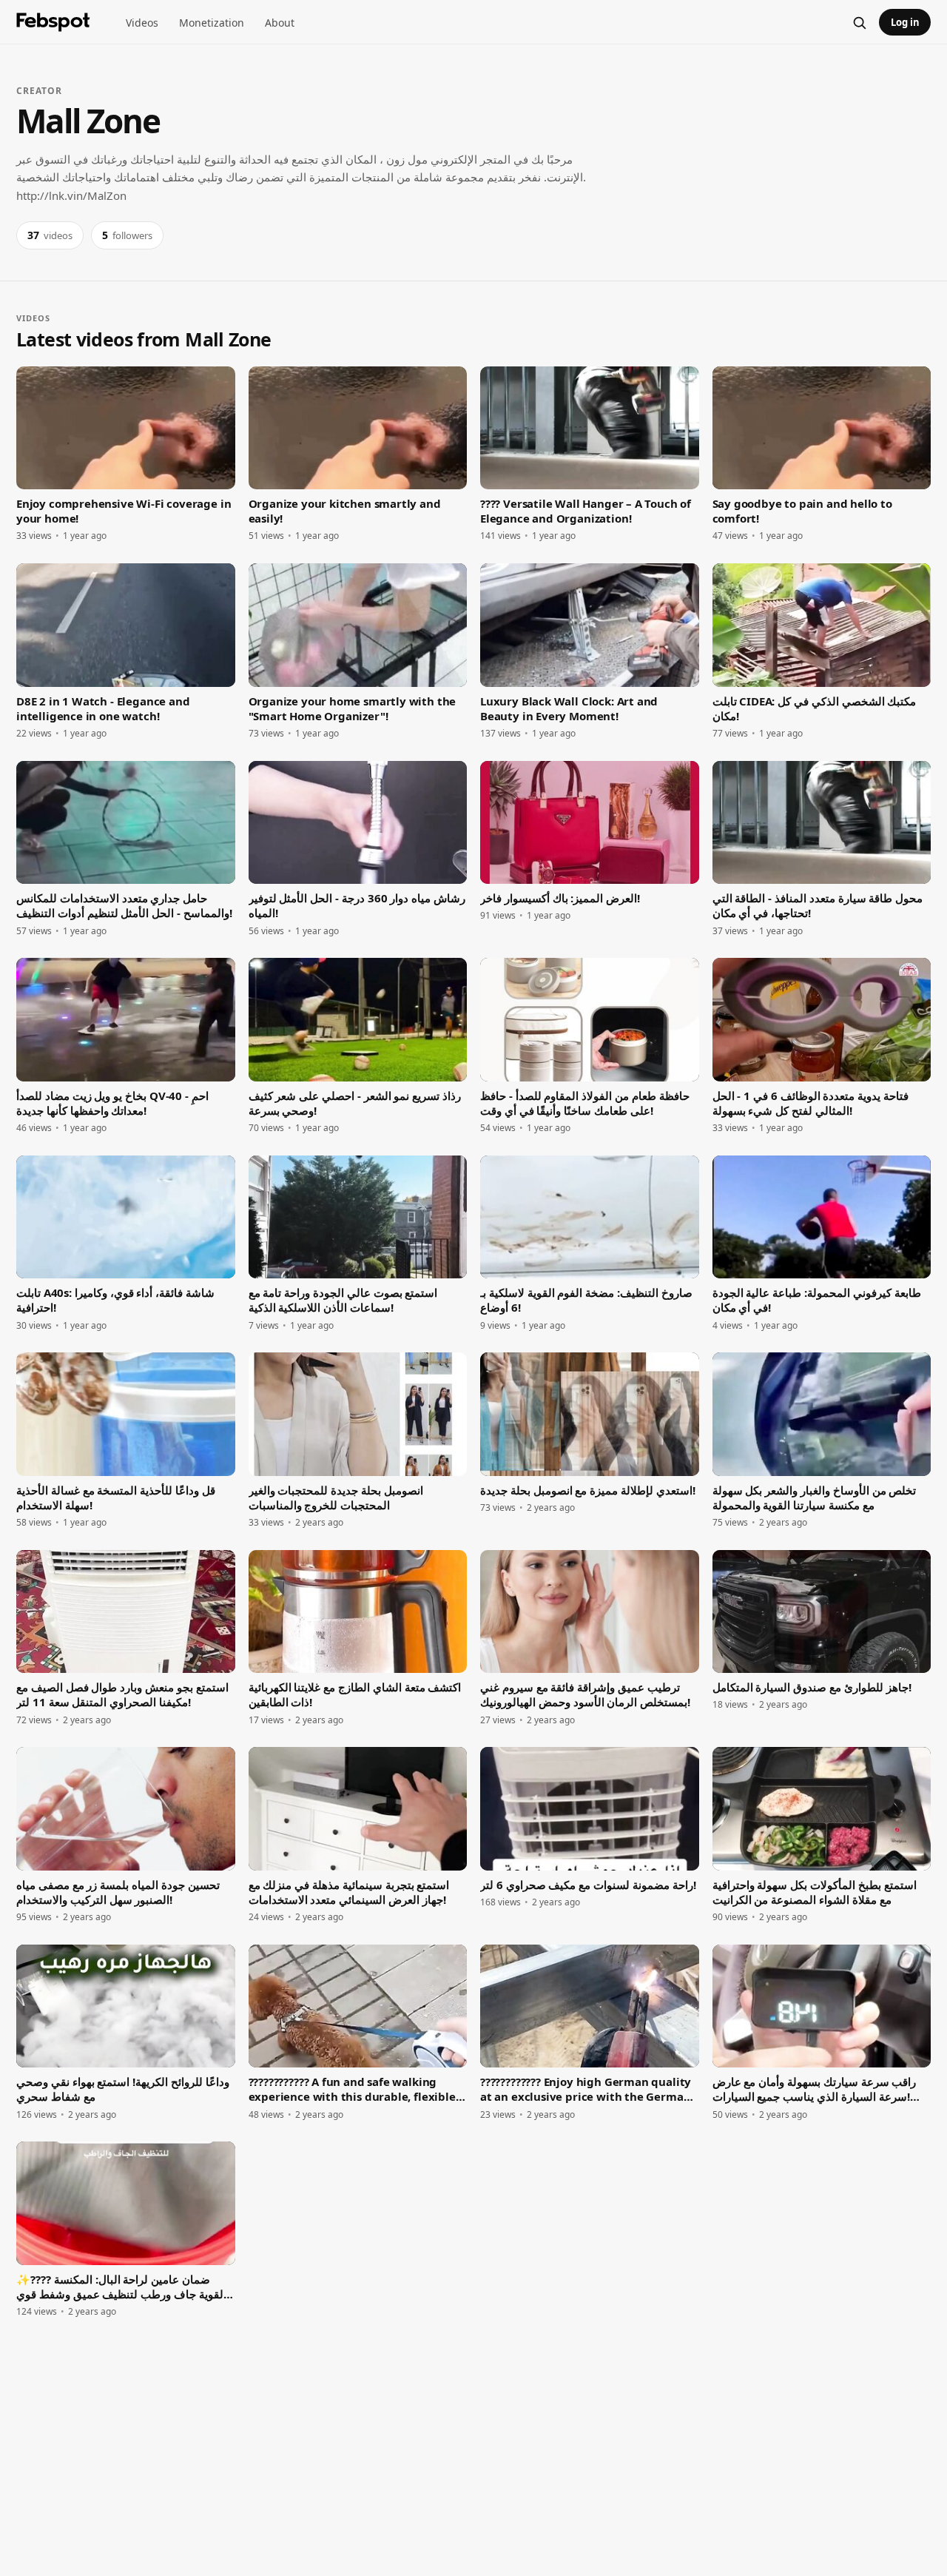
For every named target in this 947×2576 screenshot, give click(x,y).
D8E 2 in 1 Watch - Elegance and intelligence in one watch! (103, 708)
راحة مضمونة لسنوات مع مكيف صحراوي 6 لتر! (588, 1885)
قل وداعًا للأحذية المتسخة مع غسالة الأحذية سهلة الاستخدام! (116, 1497)
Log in (905, 22)
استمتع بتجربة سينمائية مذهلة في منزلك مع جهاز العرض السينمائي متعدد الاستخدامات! (349, 1892)
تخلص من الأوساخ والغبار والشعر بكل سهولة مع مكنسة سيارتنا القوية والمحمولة (815, 1497)
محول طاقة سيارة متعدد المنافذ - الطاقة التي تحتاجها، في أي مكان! (818, 905)
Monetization (212, 23)
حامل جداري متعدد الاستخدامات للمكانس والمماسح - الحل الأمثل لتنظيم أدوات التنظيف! (124, 905)
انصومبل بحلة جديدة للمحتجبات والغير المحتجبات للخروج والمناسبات (336, 1497)
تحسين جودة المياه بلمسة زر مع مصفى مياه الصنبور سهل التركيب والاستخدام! (118, 1892)
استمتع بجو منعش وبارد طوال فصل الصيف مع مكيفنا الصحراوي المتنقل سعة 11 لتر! (122, 1694)
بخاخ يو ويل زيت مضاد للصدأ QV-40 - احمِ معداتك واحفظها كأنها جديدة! (112, 1103)
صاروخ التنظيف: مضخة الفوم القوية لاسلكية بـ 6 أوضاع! (586, 1300)
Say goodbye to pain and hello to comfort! (802, 511)
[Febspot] (53, 22)
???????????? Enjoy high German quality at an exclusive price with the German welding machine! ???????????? (586, 2089)
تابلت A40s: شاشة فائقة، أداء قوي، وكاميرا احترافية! (115, 1300)
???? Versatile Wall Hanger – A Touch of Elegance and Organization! (586, 511)
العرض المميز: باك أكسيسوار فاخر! (560, 898)
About (280, 23)
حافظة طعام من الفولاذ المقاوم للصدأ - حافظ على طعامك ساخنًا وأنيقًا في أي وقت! (585, 1103)
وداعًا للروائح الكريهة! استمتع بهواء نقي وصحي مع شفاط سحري (123, 2089)
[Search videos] (859, 22)
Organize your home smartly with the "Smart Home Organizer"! (353, 708)
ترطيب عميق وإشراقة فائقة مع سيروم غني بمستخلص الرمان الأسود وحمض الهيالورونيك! (585, 1694)
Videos (142, 23)
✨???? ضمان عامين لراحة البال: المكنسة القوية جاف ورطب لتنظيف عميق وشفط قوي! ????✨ (123, 2287)
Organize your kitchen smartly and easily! (345, 511)
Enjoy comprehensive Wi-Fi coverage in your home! (124, 511)
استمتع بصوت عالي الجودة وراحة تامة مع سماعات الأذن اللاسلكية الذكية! (343, 1300)
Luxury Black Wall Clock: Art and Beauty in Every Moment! (569, 708)
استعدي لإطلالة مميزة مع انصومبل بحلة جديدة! (588, 1490)
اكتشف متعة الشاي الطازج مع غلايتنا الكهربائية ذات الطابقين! (355, 1694)
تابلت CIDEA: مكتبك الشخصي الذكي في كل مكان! (815, 708)
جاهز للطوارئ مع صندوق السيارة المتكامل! (812, 1687)
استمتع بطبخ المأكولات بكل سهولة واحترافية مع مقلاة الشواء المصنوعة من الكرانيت (815, 1892)
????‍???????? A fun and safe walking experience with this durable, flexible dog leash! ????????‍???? (352, 2089)
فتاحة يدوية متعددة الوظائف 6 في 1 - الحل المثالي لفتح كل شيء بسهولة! (811, 1103)
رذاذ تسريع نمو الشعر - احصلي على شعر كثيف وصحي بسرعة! (355, 1103)
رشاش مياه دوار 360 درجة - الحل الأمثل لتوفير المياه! (357, 905)
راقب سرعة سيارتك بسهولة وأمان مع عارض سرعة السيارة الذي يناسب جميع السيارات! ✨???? (815, 2089)
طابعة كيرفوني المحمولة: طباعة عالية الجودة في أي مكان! (817, 1300)
